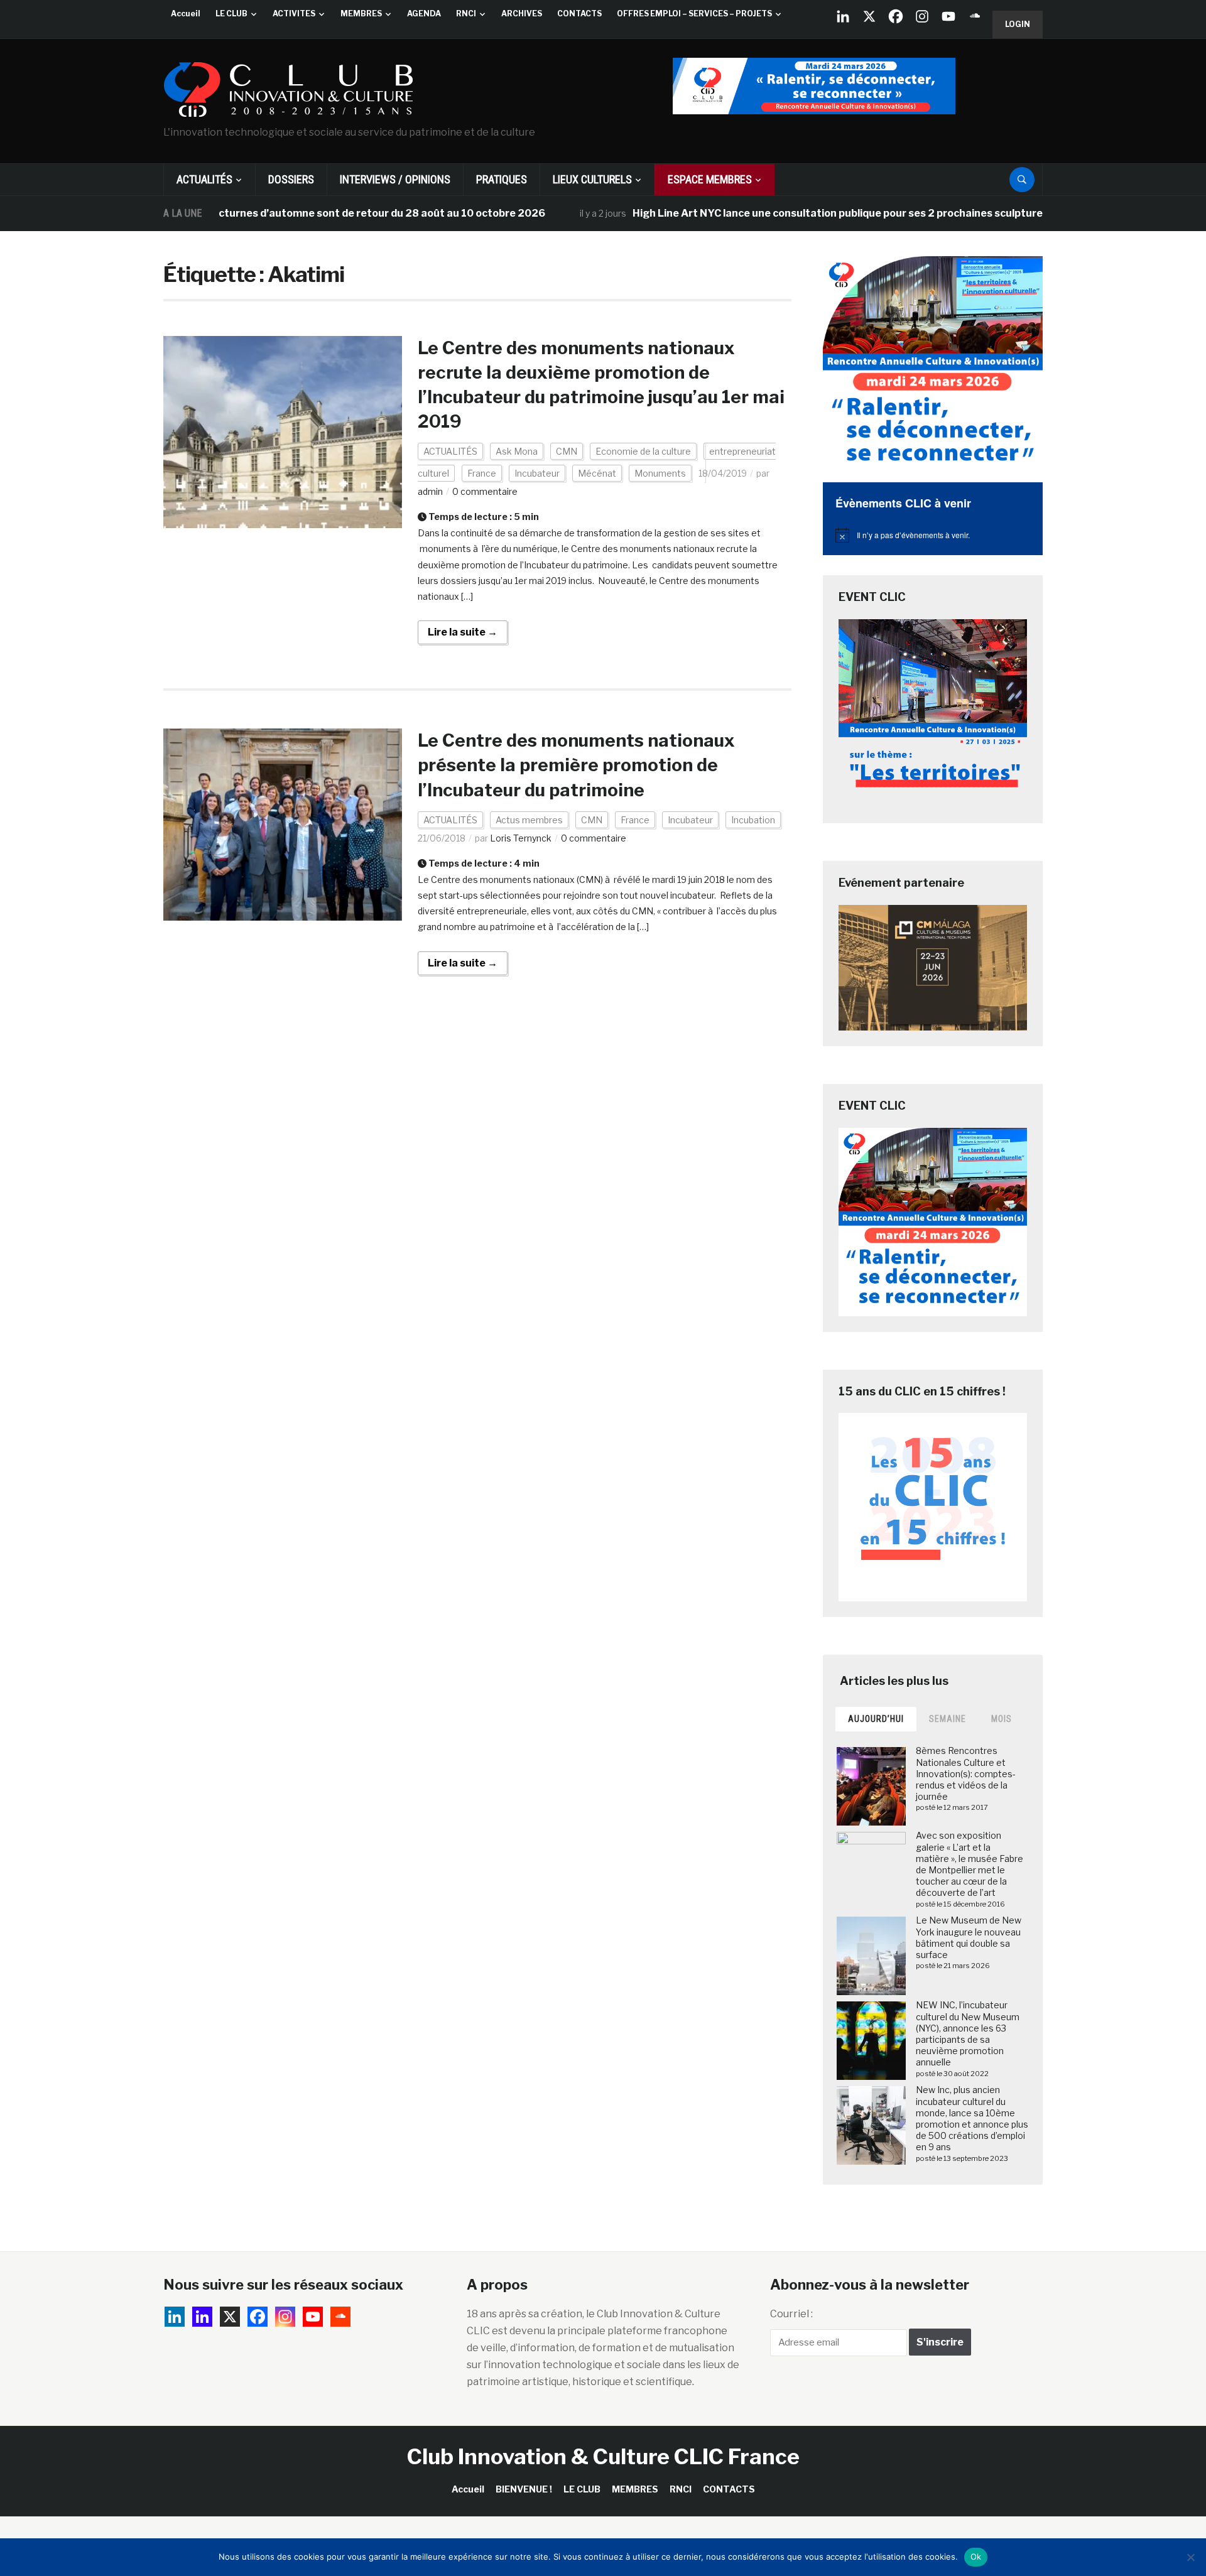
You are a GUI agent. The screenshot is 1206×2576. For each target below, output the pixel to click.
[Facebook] (896, 16)
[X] (869, 16)
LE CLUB (231, 14)
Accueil (186, 14)
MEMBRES (361, 14)
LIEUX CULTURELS (592, 179)
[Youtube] (948, 16)
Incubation (753, 820)
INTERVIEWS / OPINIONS (395, 179)
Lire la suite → (463, 632)
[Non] (1190, 2557)
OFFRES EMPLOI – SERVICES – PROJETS (694, 14)
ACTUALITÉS (204, 179)
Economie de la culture (643, 451)
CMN (567, 451)
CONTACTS (579, 14)
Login (1018, 24)
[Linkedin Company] (843, 16)
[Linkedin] (202, 2317)
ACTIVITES (294, 14)
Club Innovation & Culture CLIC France (603, 2456)
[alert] (933, 535)
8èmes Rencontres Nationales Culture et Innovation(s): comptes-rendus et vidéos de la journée (966, 1773)
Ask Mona (517, 451)
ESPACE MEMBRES (710, 179)
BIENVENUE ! (524, 2489)
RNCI (466, 14)
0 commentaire (485, 491)
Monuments (660, 473)
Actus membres (529, 820)
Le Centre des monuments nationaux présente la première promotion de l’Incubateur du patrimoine (576, 765)
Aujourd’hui (876, 1719)
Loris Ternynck (521, 838)
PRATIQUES (502, 179)
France (482, 473)
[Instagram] (922, 16)
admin (430, 491)
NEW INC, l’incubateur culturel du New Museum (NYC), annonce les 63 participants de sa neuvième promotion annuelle (968, 2033)
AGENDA (424, 14)
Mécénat (597, 473)
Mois (1002, 1719)
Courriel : (791, 2314)
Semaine (948, 1719)
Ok (976, 2557)
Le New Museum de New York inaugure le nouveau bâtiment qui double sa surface (969, 1937)
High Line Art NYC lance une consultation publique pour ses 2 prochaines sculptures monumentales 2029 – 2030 (849, 213)
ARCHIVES (522, 14)
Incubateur (537, 473)
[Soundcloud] (975, 16)
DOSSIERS (291, 179)
